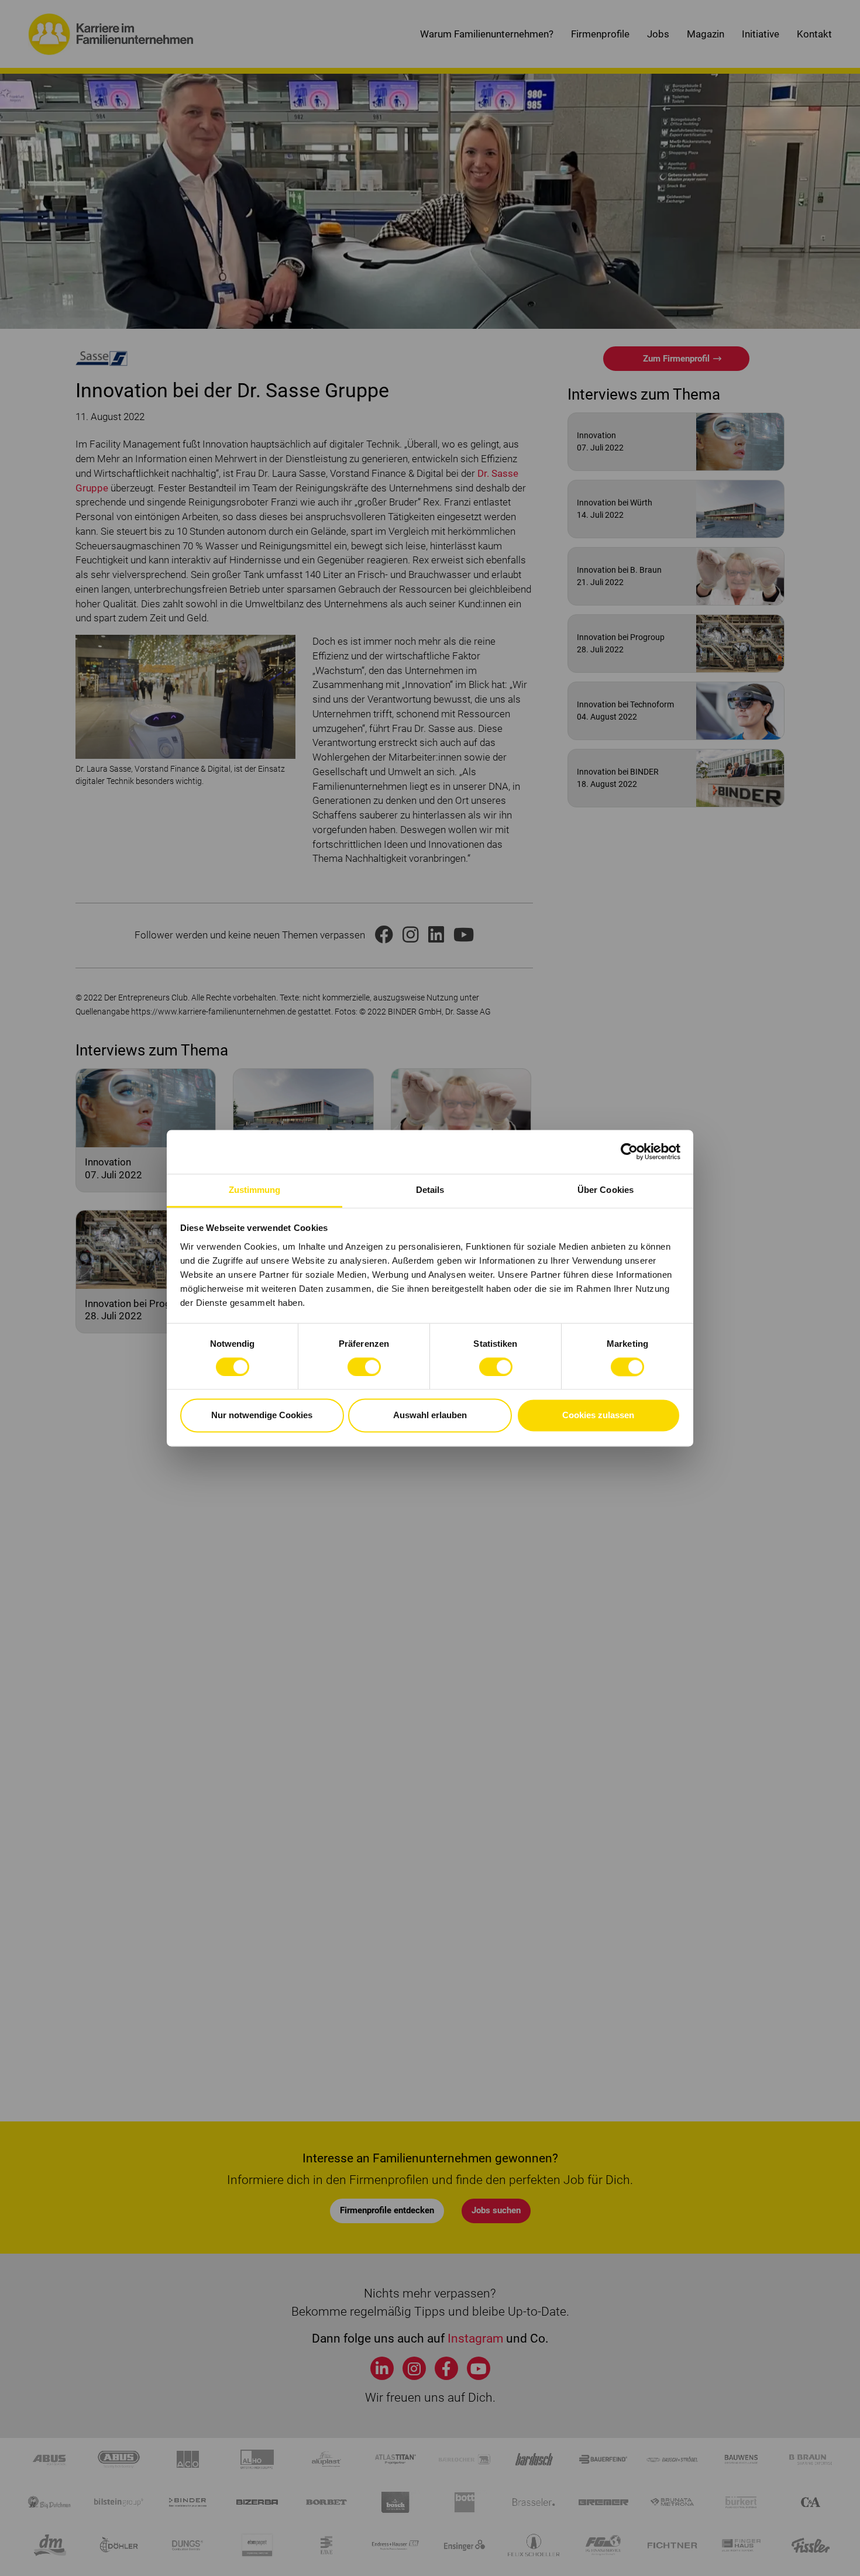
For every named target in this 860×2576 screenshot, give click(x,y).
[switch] (364, 1367)
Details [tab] (430, 1190)
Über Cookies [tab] (606, 1190)
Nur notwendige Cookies (262, 1416)
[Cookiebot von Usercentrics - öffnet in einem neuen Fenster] (629, 1151)
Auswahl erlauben (430, 1416)
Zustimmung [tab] (255, 1190)
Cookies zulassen (598, 1416)
